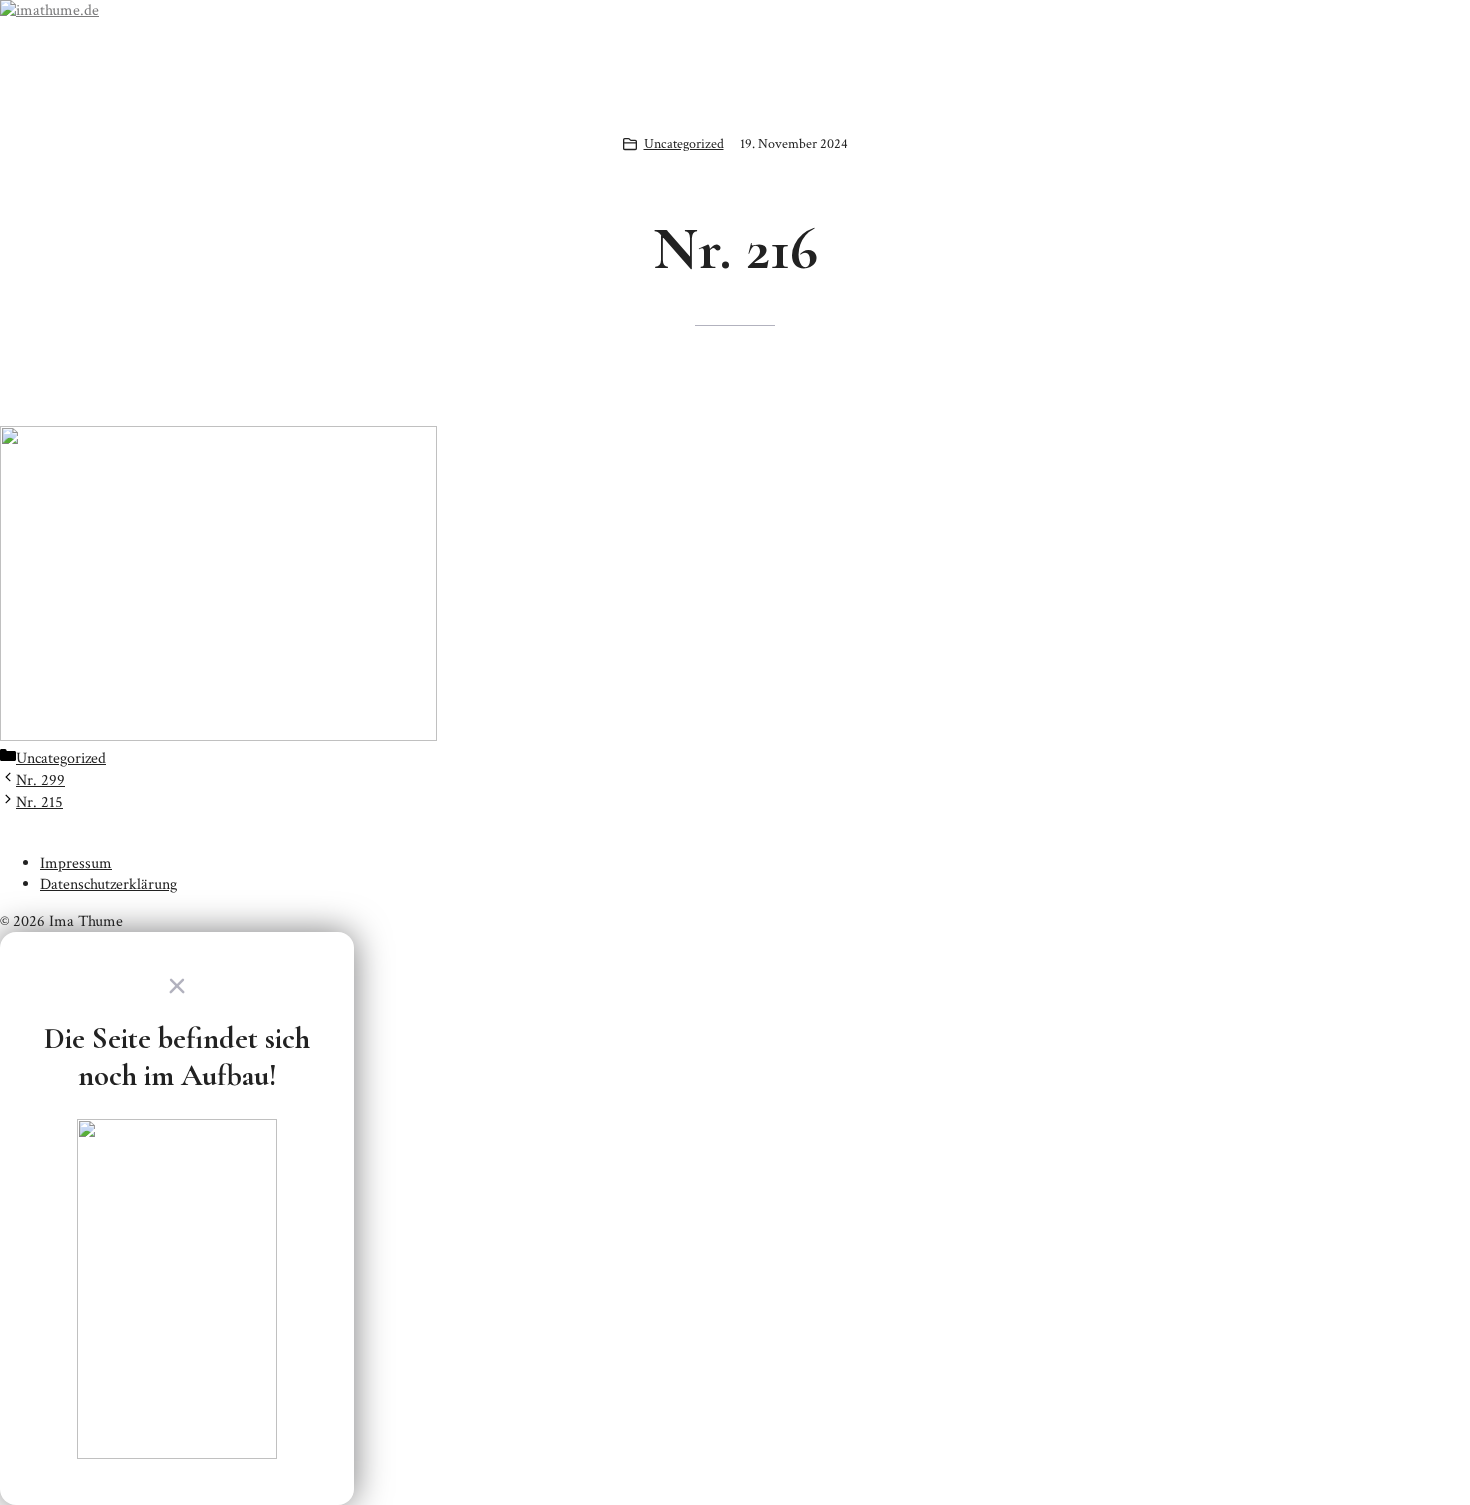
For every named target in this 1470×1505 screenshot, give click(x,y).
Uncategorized (684, 144)
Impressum (76, 863)
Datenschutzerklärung (108, 884)
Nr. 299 (40, 780)
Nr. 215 (39, 802)
